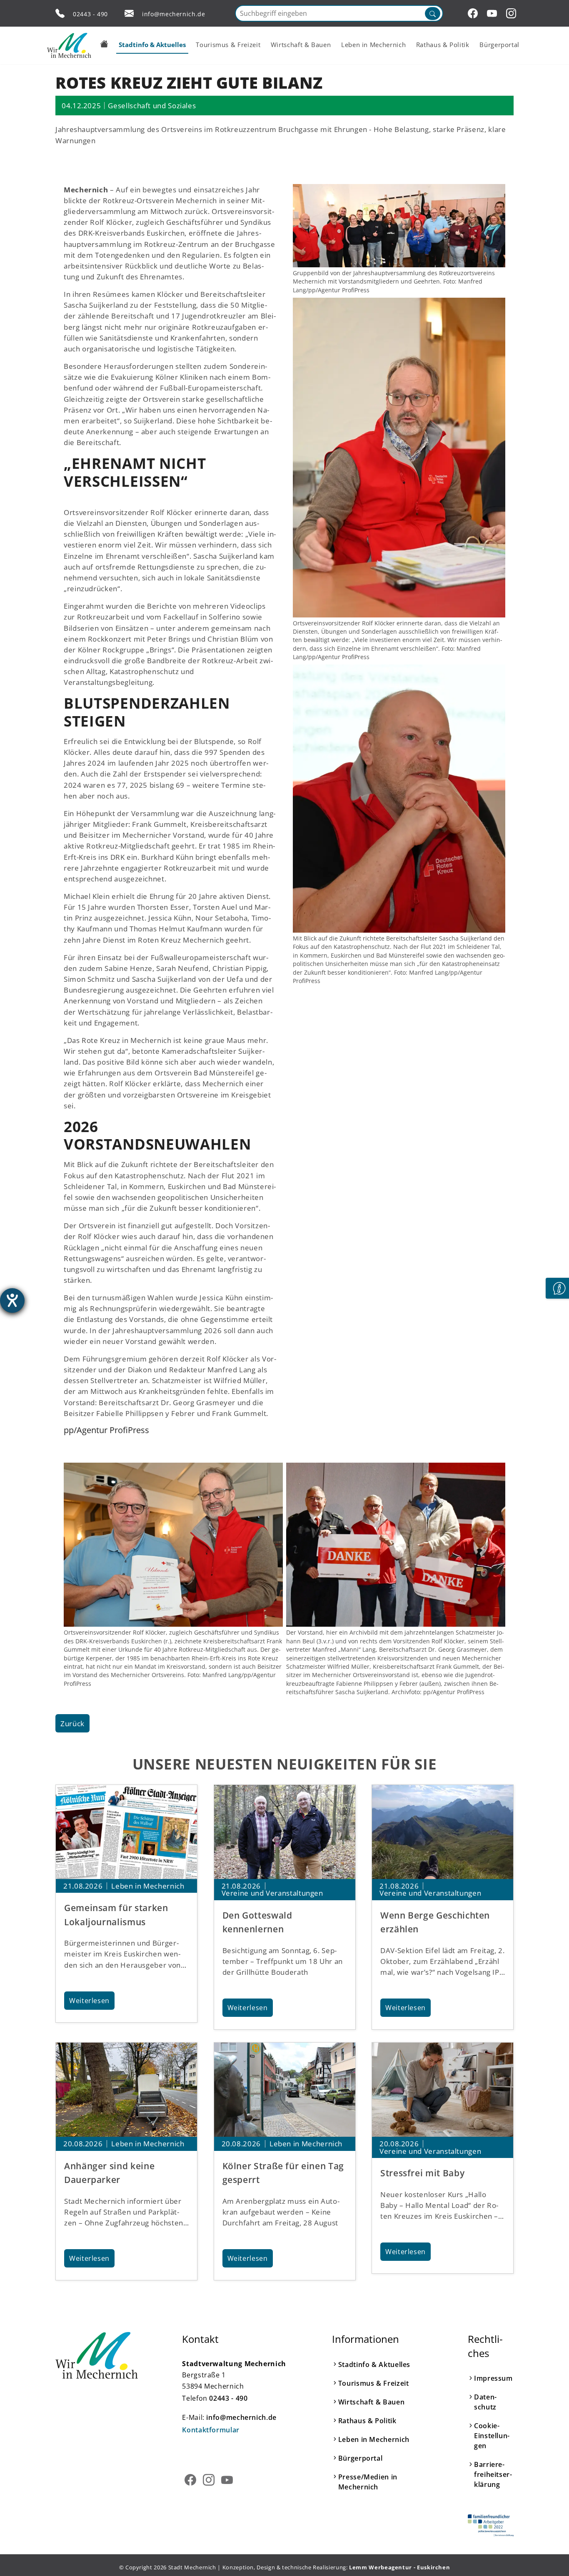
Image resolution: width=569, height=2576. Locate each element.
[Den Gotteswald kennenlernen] (285, 1832)
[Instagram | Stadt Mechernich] (512, 13)
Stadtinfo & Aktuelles (374, 2364)
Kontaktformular (211, 2430)
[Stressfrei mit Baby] (443, 2090)
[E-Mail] (129, 13)
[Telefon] (60, 13)
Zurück (72, 1723)
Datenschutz (485, 2402)
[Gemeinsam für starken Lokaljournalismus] (126, 1832)
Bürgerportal (361, 2458)
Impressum (493, 2378)
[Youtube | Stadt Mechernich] (493, 13)
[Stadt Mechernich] (69, 45)
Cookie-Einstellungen (492, 2436)
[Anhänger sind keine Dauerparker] (126, 2090)
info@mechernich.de (174, 14)
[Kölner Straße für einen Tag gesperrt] (285, 2090)
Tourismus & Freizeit (374, 2383)
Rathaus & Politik (367, 2421)
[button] (104, 44)
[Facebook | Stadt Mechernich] (474, 13)
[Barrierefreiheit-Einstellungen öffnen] (12, 1300)
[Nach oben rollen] (550, 2557)
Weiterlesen (89, 2001)
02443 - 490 (90, 14)
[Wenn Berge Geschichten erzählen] (443, 1832)
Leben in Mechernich (374, 2439)
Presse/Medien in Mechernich (368, 2482)
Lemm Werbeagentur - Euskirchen (399, 2567)
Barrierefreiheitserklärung (493, 2474)
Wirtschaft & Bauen (372, 2402)
